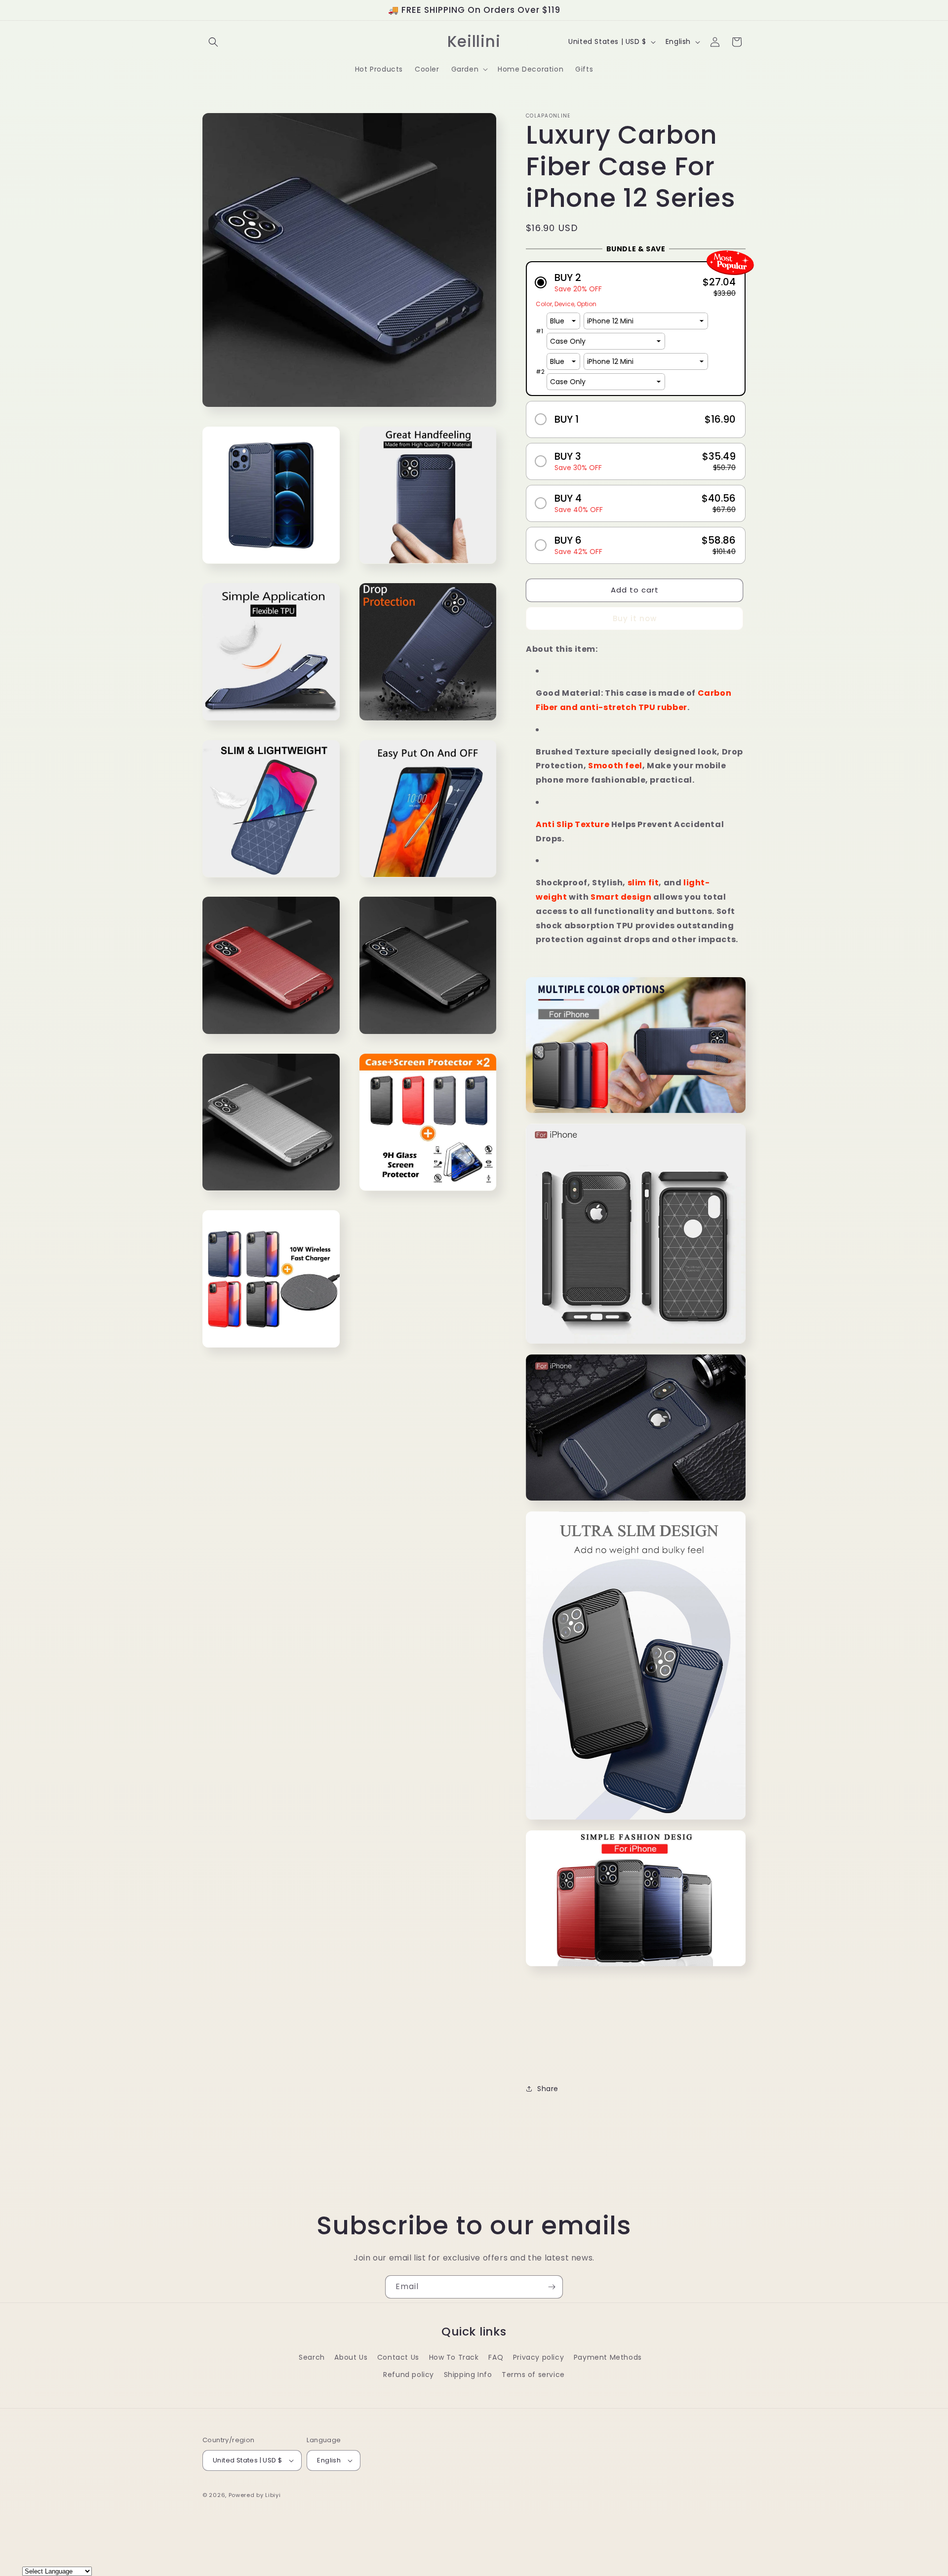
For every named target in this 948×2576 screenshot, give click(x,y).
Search (312, 2357)
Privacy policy (538, 2357)
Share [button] (548, 2089)
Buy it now (635, 618)
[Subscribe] (552, 2287)
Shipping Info (468, 2375)
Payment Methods (608, 2357)
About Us (351, 2357)
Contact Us (398, 2357)
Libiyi (273, 2495)
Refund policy (409, 2375)
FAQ (496, 2357)
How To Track (454, 2357)
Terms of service (533, 2375)
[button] (213, 42)
